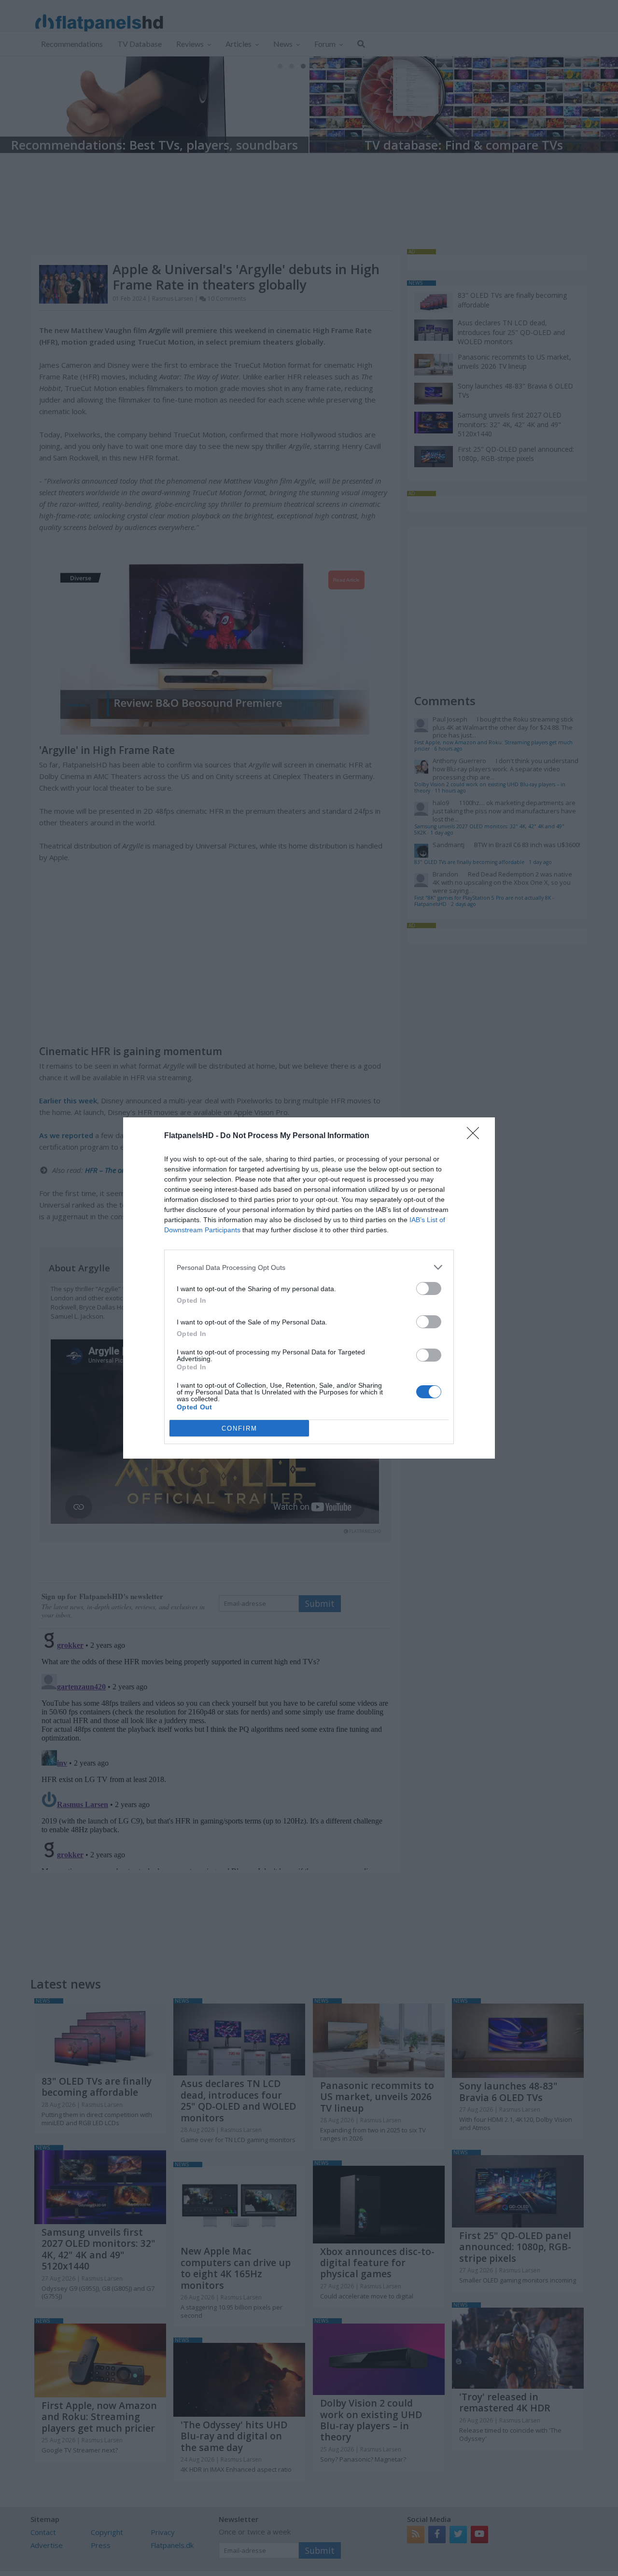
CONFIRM (239, 1428)
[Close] (476, 1136)
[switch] (429, 1288)
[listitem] (309, 1267)
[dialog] (309, 1288)
